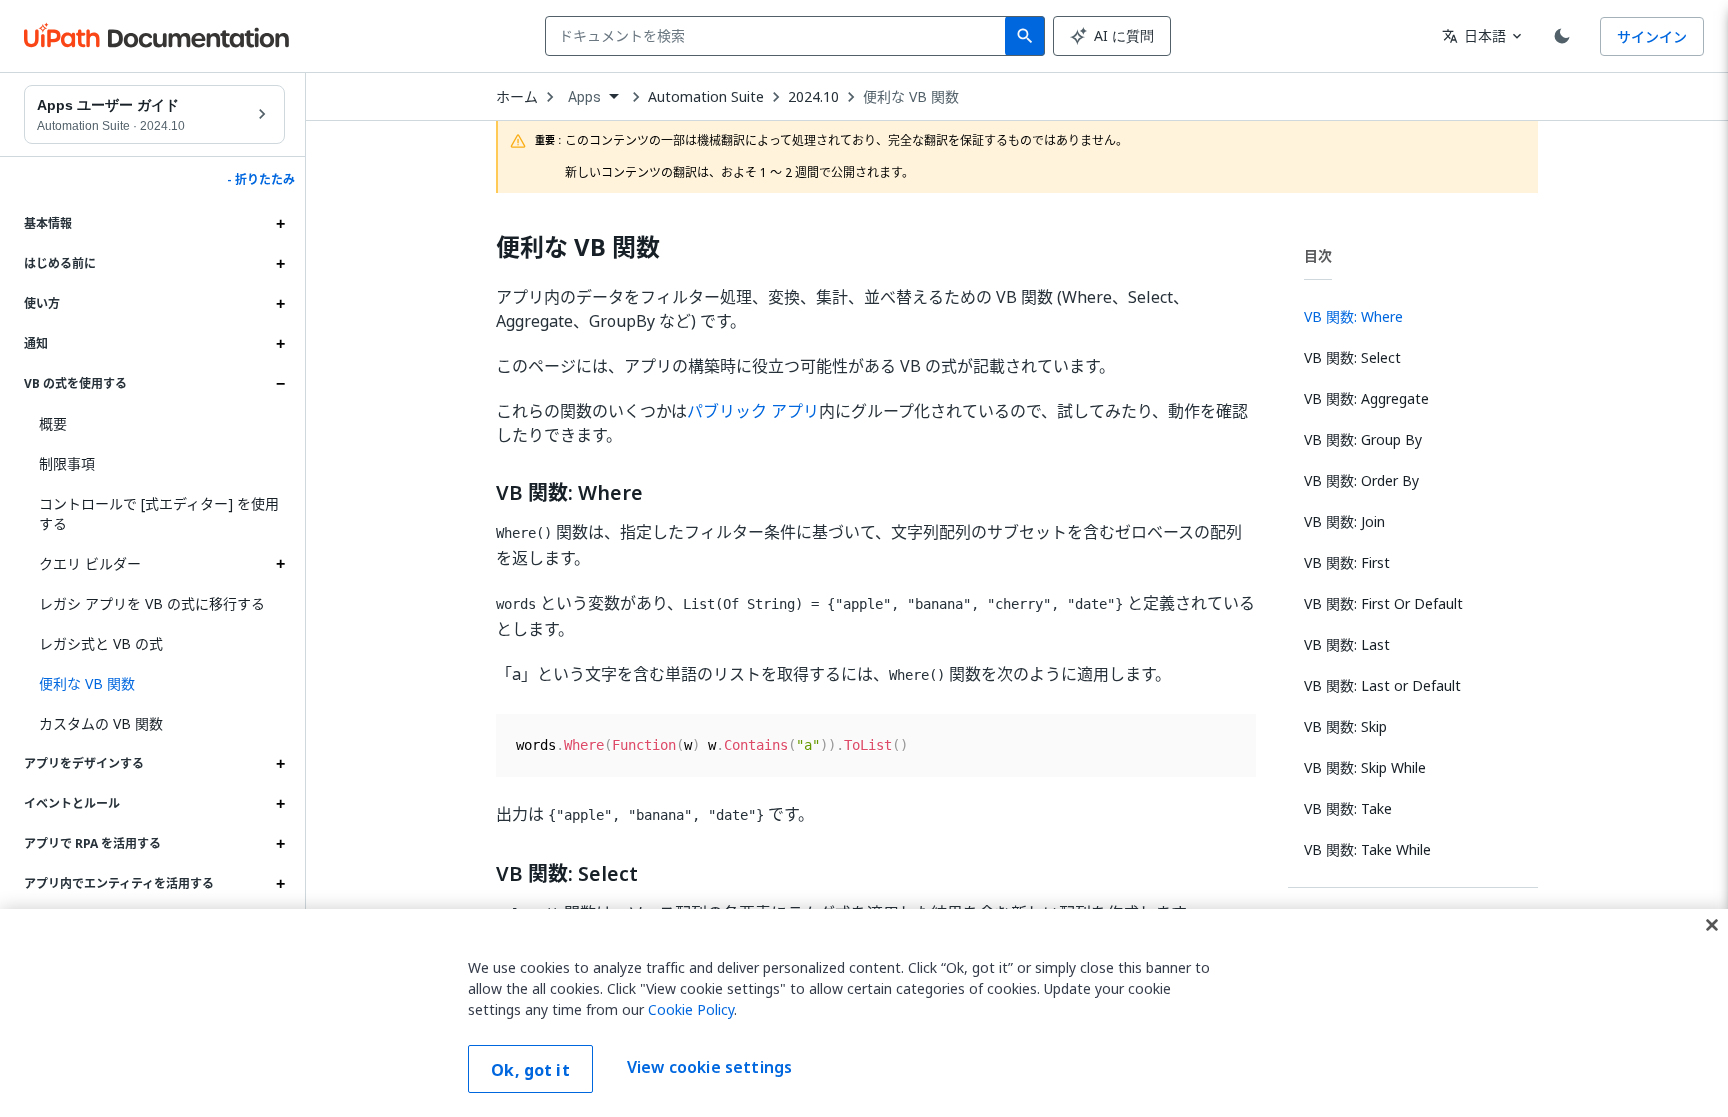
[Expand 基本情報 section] (280, 224)
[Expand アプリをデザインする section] (280, 764)
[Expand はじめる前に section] (280, 264)
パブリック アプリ (753, 411)
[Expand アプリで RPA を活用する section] (280, 844)
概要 (53, 423)
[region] (864, 1013)
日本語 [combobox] (1474, 35)
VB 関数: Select (567, 874)
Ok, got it (530, 1070)
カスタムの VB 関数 (101, 723)
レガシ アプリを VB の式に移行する (152, 603)
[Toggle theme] (1562, 36)
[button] (154, 684)
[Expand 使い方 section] (280, 304)
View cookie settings (709, 1067)
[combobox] (779, 36)
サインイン (1652, 36)
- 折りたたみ (261, 180)
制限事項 (67, 463)
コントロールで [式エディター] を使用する (159, 513)
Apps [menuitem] (585, 97)
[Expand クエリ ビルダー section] (280, 564)
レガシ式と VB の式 (101, 643)
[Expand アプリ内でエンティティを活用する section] (280, 884)
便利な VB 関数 (911, 97)
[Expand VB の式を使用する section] (280, 384)
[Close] (1712, 925)
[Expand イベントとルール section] (280, 804)
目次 (1318, 255)
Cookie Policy (691, 1009)
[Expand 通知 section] (280, 344)
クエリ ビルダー (90, 563)
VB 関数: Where (569, 493)
